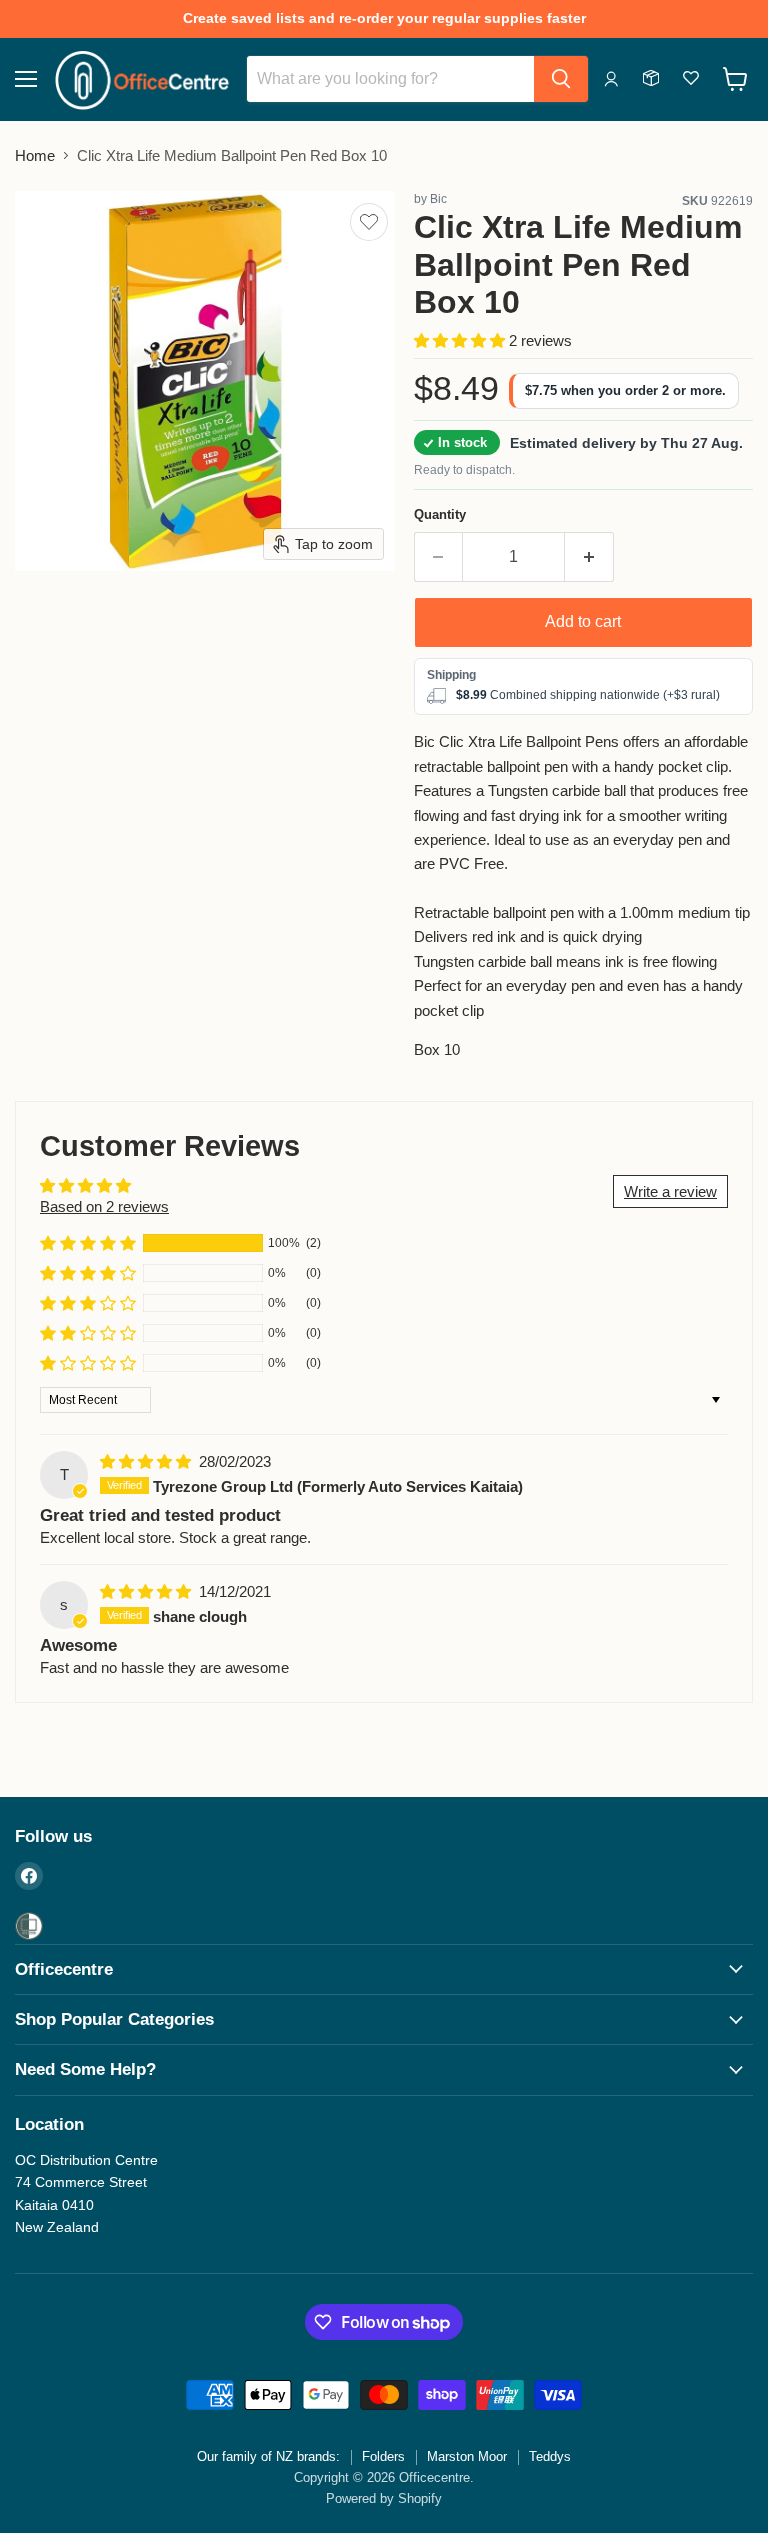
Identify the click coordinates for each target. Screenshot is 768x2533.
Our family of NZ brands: (268, 2456)
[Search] (561, 79)
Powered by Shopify (384, 2498)
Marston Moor (467, 2456)
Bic (438, 199)
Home (35, 155)
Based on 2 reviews (104, 1206)
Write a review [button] (670, 1191)
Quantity (440, 514)
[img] (147, 1461)
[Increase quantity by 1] (589, 557)
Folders (383, 2456)
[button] (461, 340)
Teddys (550, 2456)
